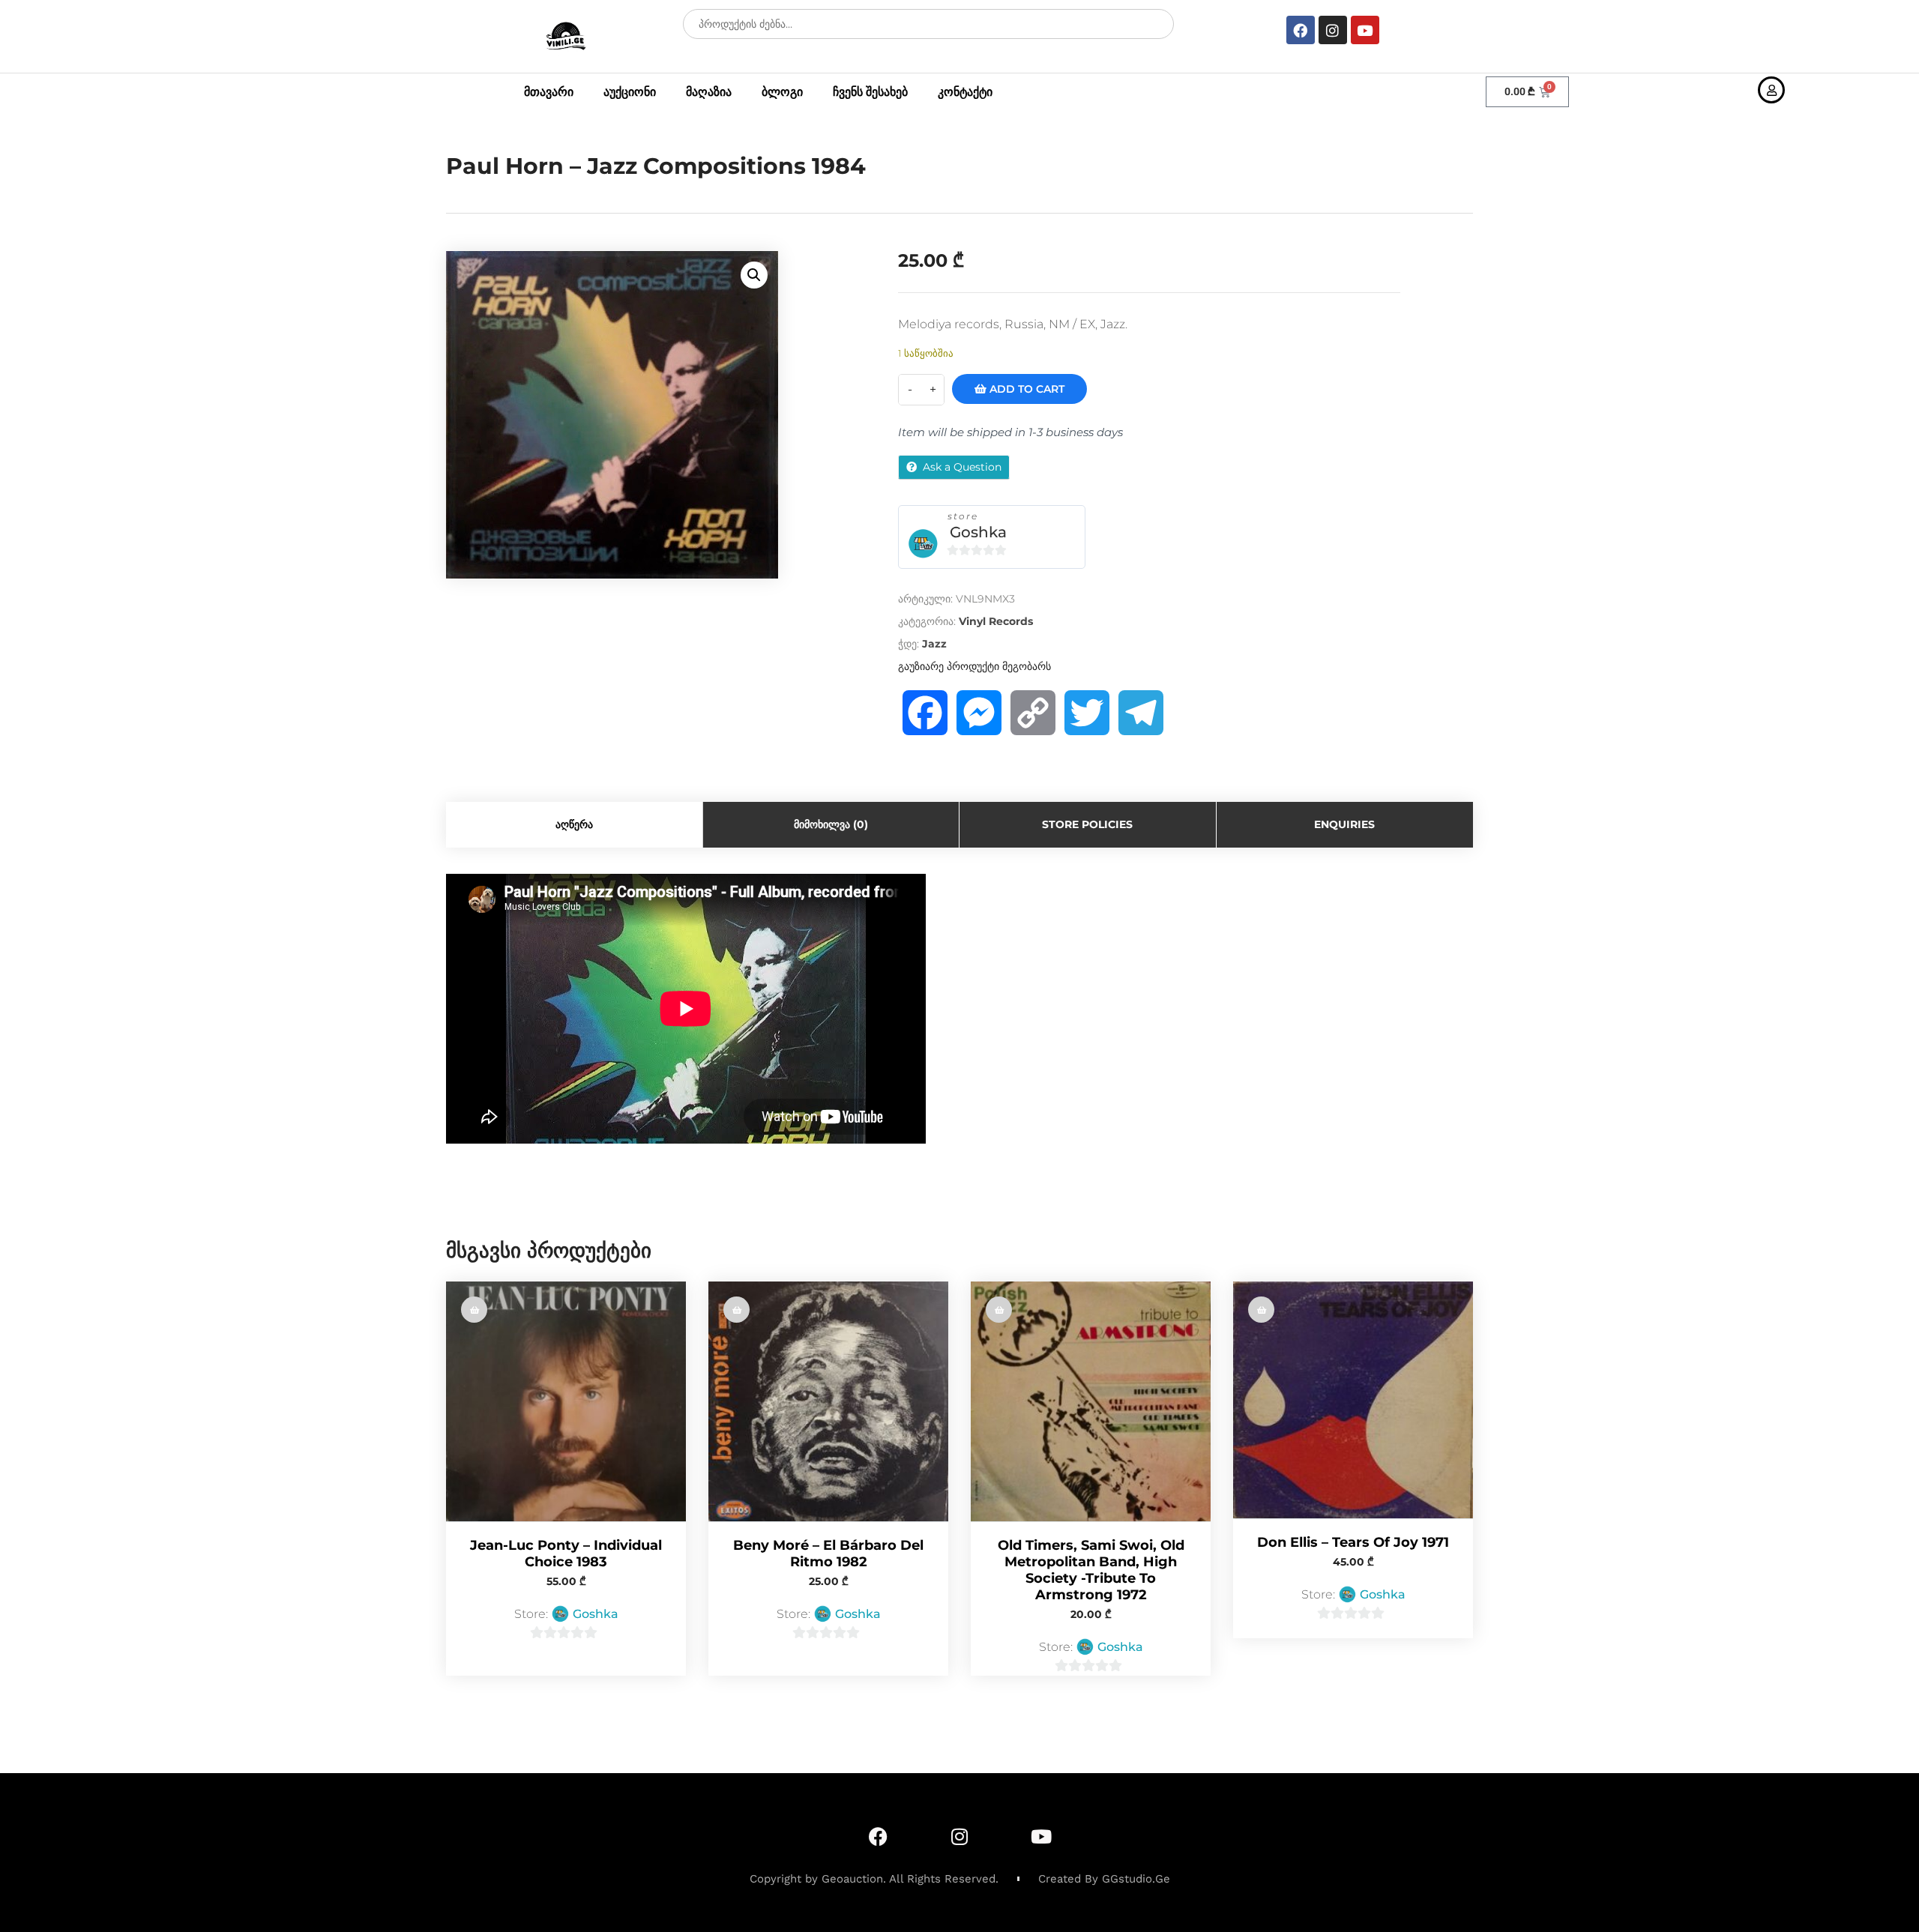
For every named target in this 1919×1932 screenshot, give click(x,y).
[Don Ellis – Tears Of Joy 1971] (1353, 1400)
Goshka (978, 532)
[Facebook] (1301, 30)
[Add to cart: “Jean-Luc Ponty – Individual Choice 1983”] (474, 1310)
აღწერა (574, 824)
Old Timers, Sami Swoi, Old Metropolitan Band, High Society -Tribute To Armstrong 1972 (1091, 1570)
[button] (754, 275)
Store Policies (1087, 824)
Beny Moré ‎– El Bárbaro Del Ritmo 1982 (828, 1554)
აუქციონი (630, 92)
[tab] (575, 825)
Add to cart (1025, 389)
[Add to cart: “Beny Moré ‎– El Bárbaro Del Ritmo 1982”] (736, 1310)
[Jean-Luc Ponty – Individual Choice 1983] (566, 1401)
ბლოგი (782, 92)
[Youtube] (1365, 30)
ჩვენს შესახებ (870, 92)
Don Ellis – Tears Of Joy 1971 (1353, 1542)
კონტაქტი (965, 92)
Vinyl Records (996, 621)
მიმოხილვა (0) (831, 824)
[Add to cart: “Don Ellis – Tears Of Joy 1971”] (1261, 1310)
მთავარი (549, 92)
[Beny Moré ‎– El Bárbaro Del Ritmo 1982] (828, 1401)
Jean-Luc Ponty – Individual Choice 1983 (566, 1554)
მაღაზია (709, 92)
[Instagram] (1333, 30)
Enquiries (1344, 824)
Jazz (934, 644)
